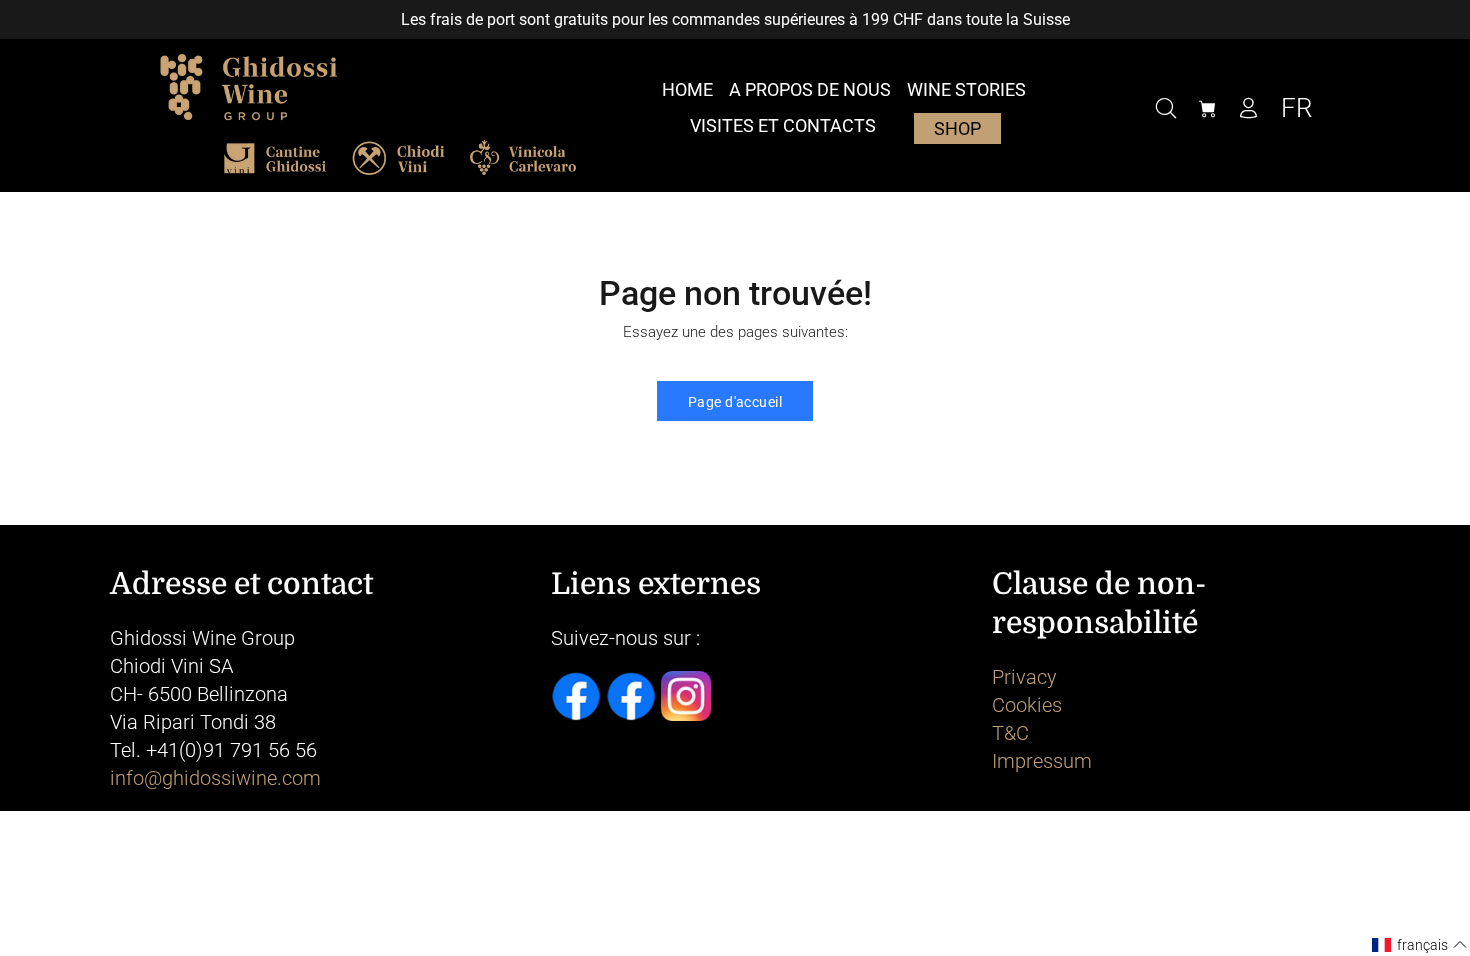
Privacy (1024, 677)
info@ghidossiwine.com (215, 778)
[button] (1420, 945)
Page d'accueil (735, 402)
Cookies (1027, 705)
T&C (1010, 733)
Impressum (1042, 761)
